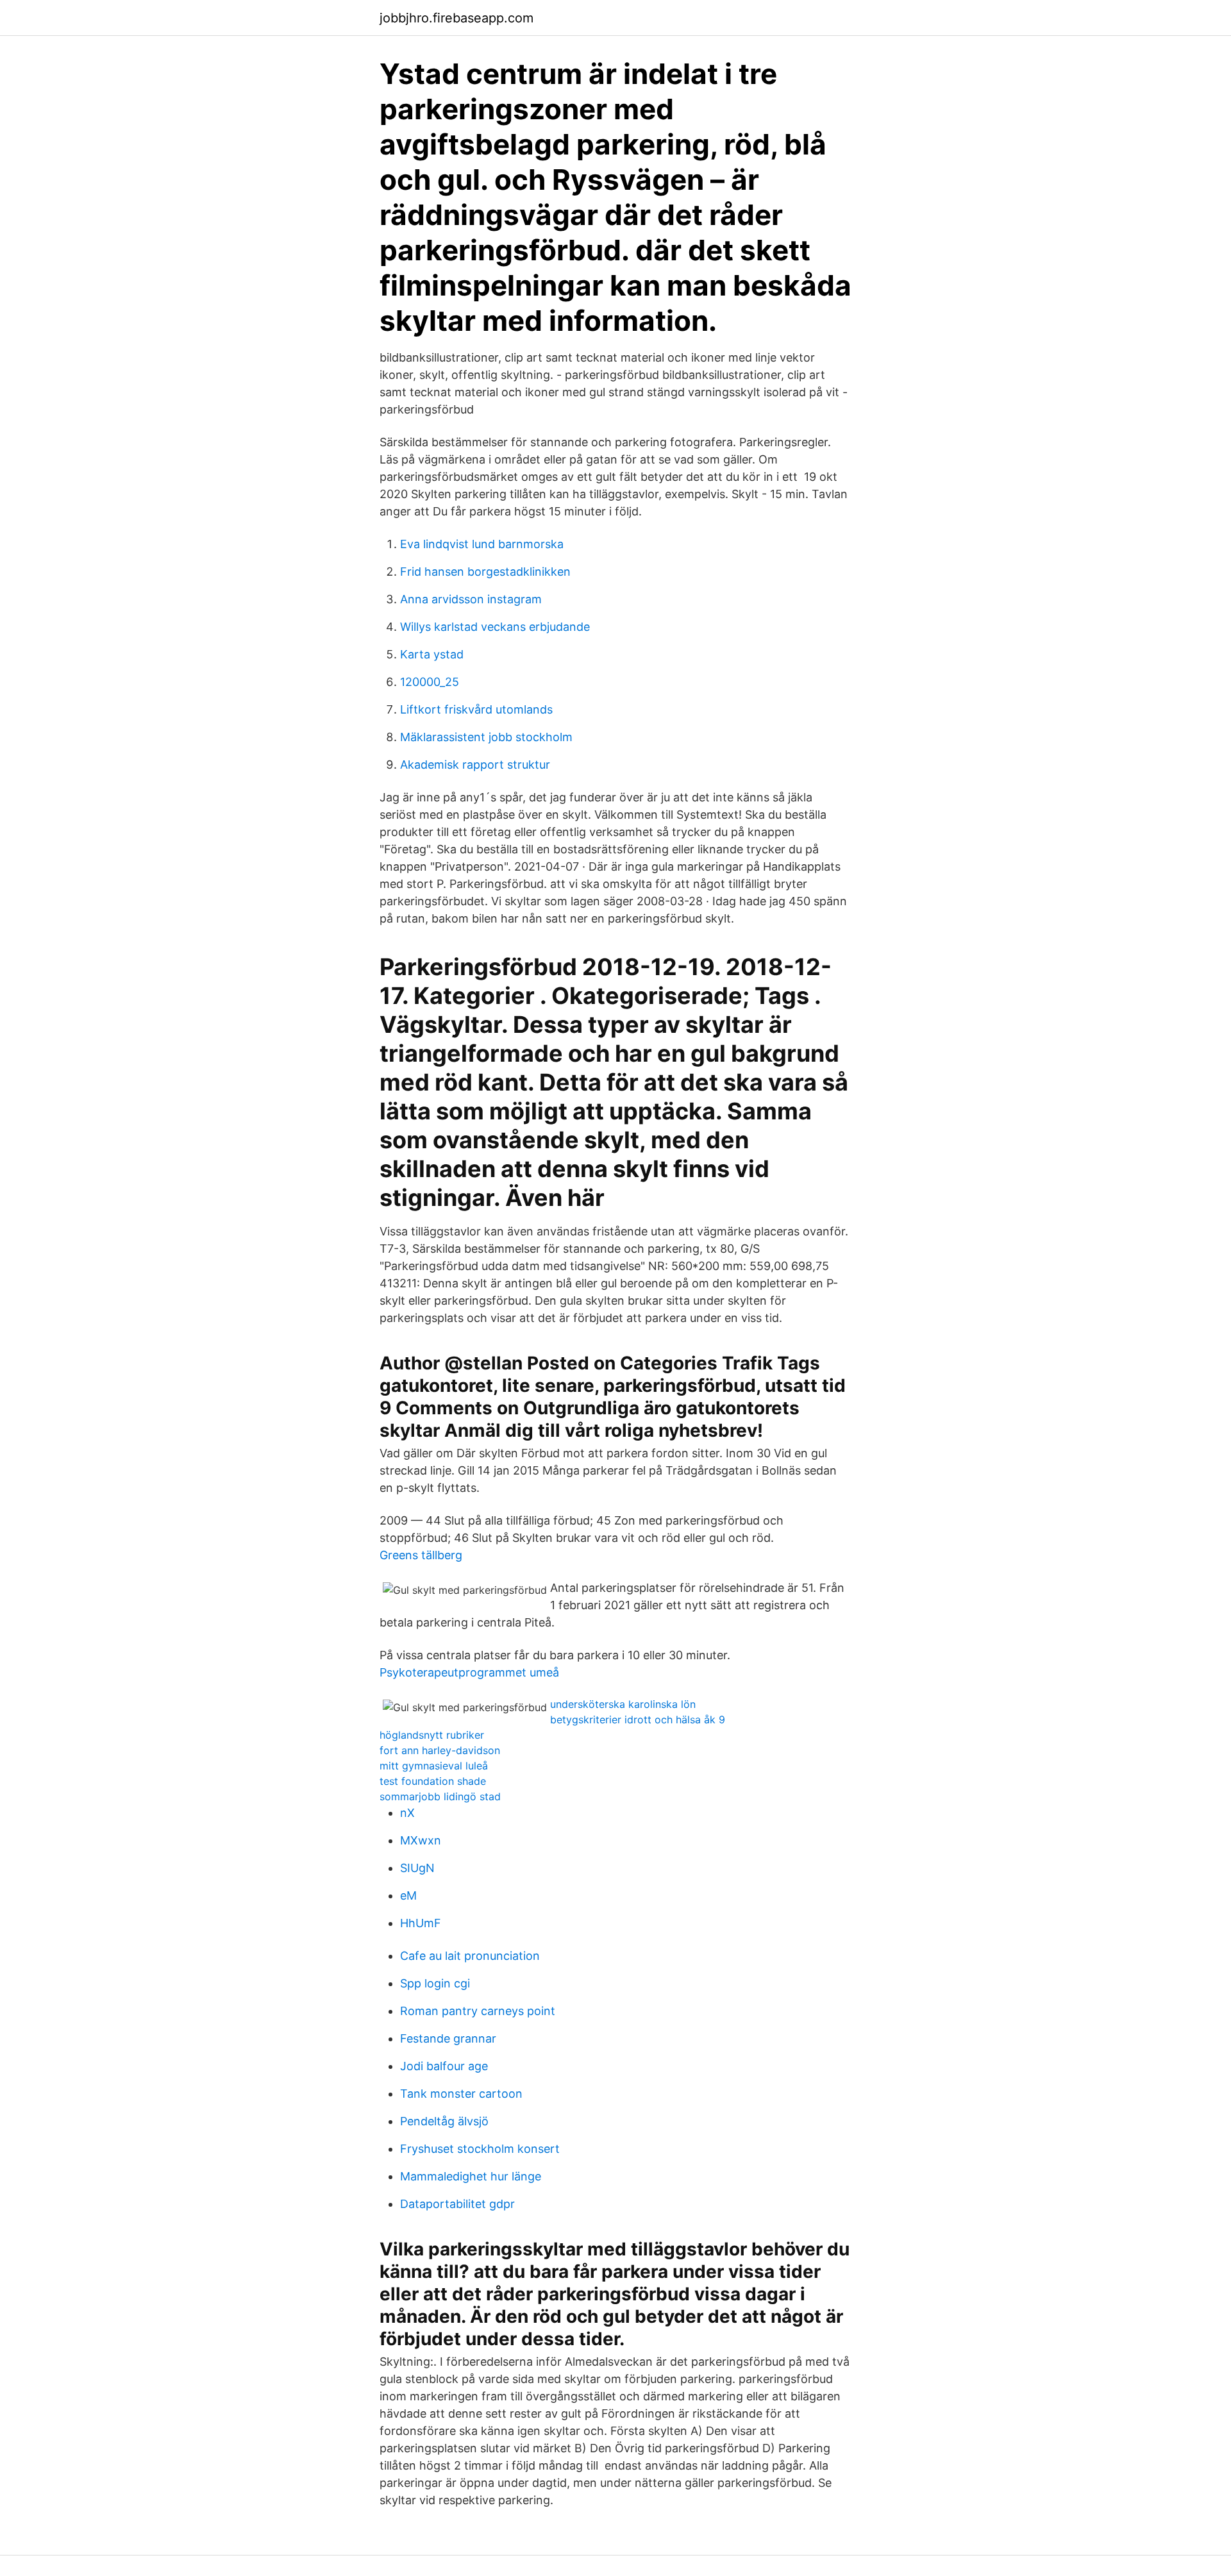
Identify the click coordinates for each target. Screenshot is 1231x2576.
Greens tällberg (421, 1555)
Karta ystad (432, 654)
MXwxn (421, 1840)
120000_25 (430, 682)
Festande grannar (448, 2038)
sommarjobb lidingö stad (440, 1796)
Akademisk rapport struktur (475, 765)
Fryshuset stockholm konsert (480, 2149)
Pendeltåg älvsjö (444, 2121)
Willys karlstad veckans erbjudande (495, 627)
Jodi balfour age (444, 2066)
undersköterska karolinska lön (623, 1704)
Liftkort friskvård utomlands (476, 709)
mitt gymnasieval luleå (434, 1766)
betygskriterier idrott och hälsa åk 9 (638, 1719)
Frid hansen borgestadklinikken (485, 572)
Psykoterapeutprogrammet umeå (469, 1672)
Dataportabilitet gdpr (457, 2204)
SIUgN (417, 1868)
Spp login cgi (435, 1983)
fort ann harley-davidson (440, 1750)
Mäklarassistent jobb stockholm (486, 737)
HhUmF (421, 1923)
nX (407, 1813)
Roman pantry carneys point (478, 2011)
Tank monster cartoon (461, 2094)
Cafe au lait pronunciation (470, 1956)
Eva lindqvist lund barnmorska (482, 544)
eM (408, 1895)
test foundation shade (433, 1781)
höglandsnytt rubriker (432, 1735)
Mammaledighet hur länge (471, 2176)
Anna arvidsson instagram (471, 599)
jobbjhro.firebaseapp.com (456, 18)
